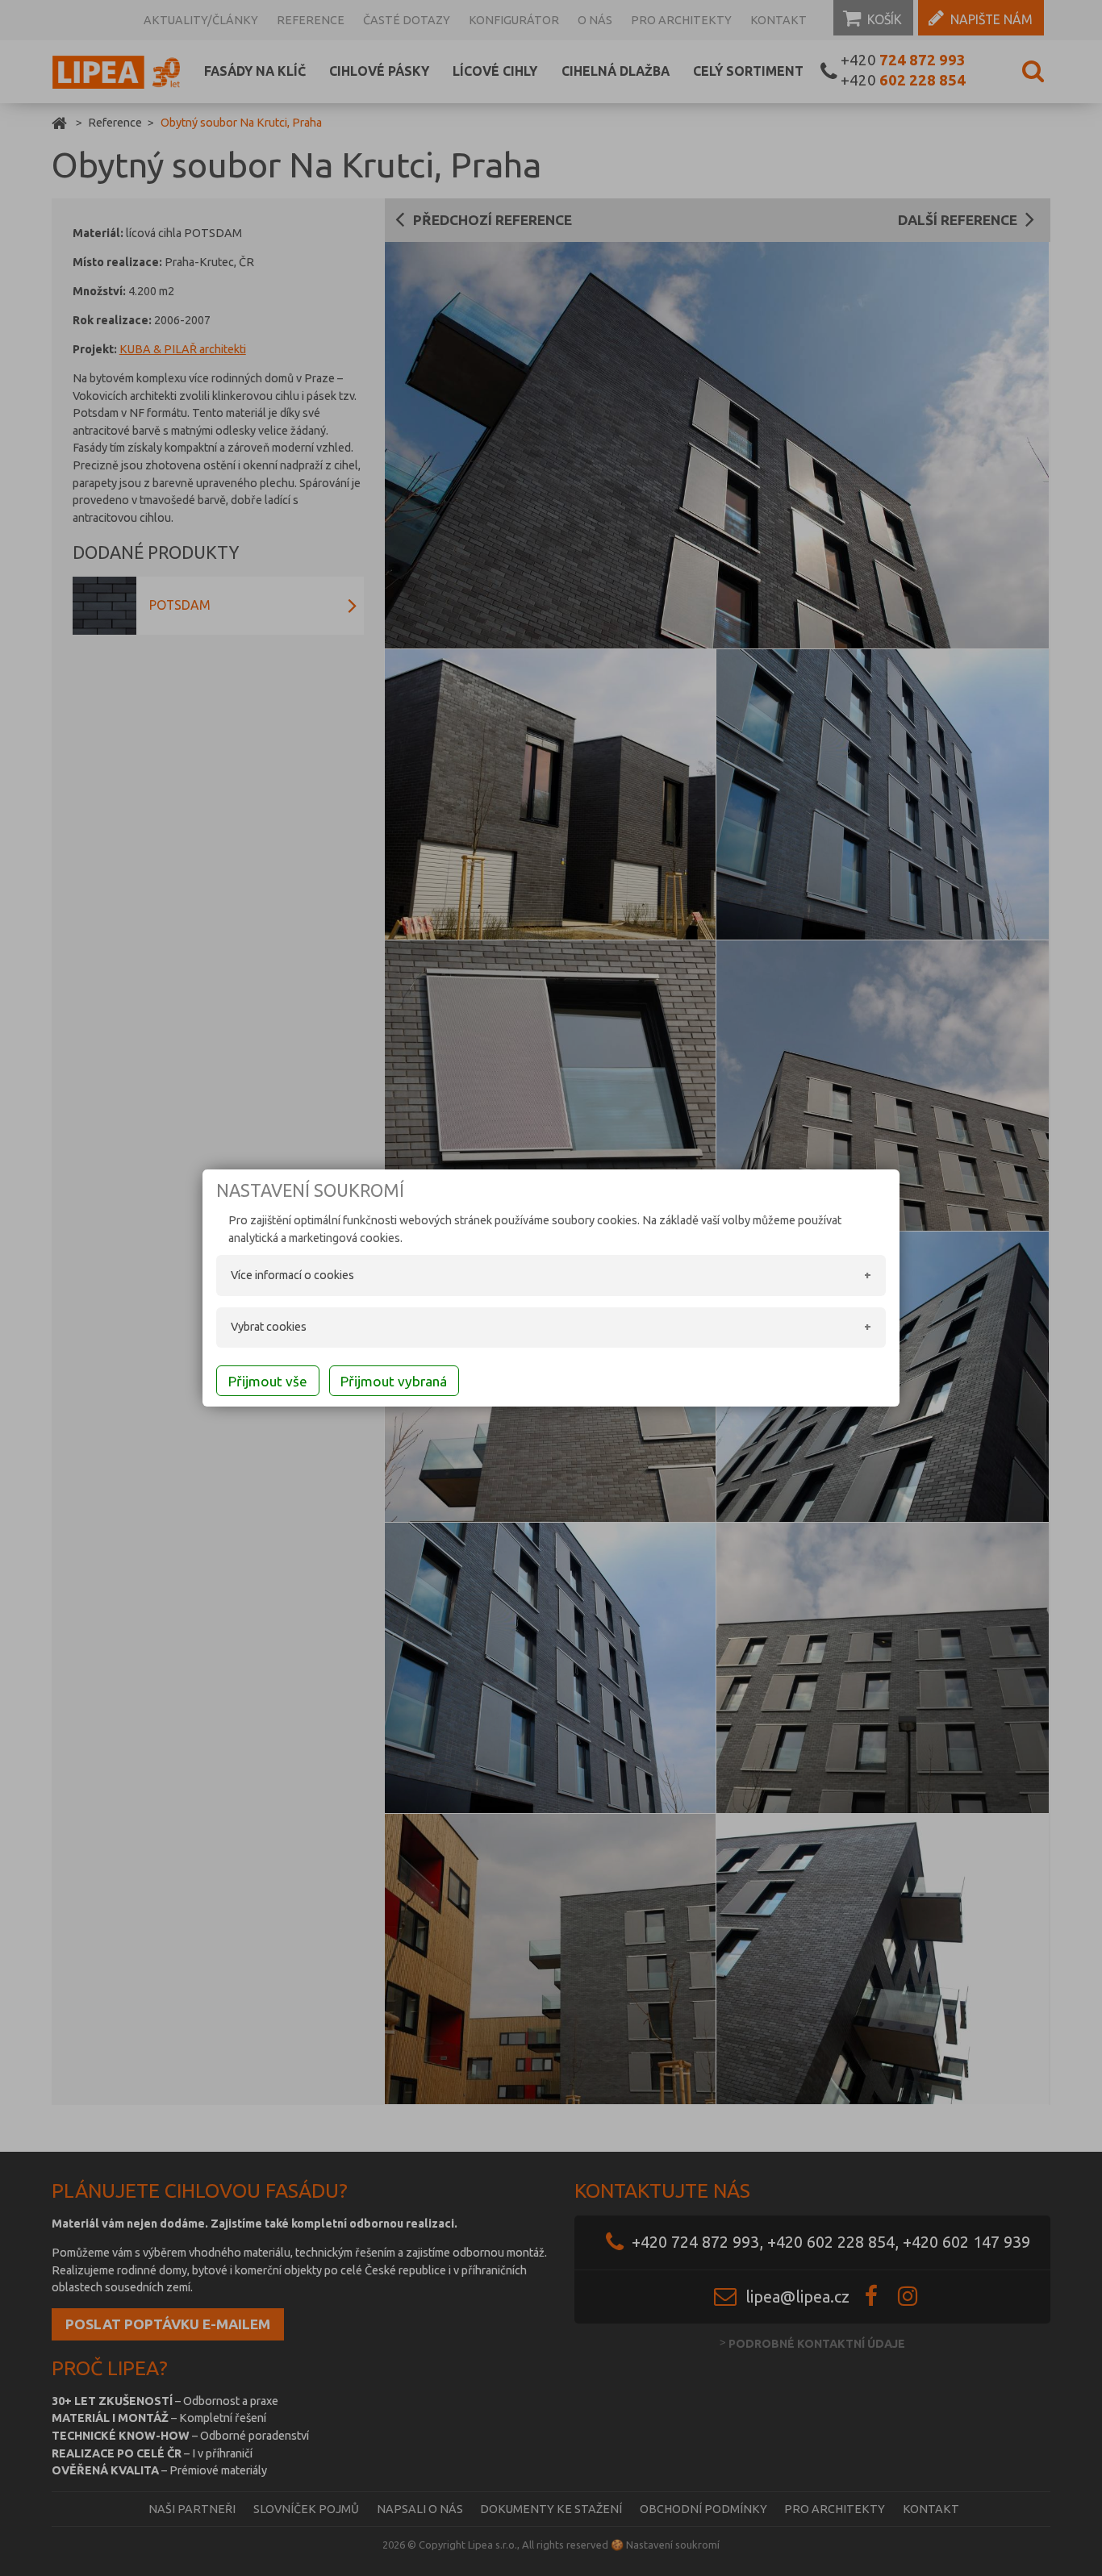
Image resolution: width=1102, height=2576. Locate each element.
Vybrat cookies (269, 1327)
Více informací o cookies (292, 1275)
